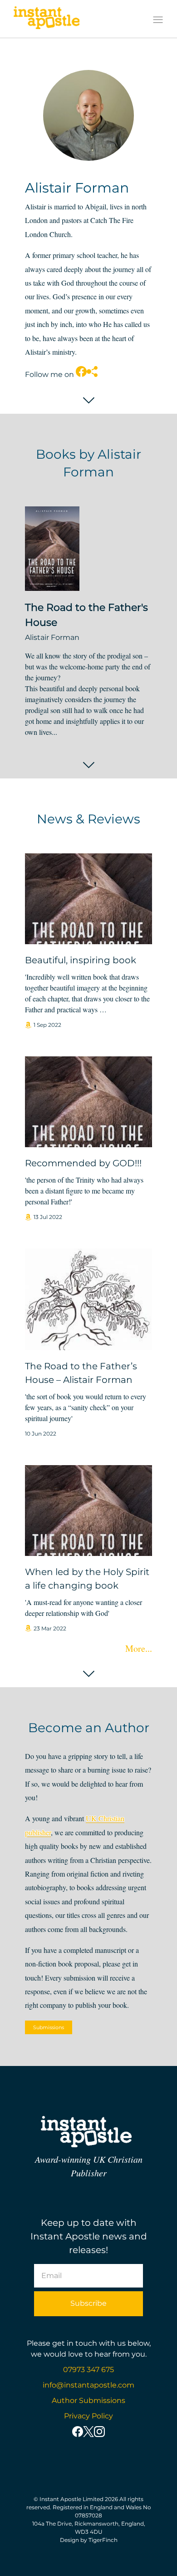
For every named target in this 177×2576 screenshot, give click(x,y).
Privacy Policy (88, 2416)
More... (139, 1648)
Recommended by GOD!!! (83, 1163)
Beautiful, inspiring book (81, 960)
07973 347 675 (88, 2370)
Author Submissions (88, 2400)
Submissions (49, 2027)
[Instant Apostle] (47, 20)
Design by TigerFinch (89, 2540)
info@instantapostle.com (88, 2385)
